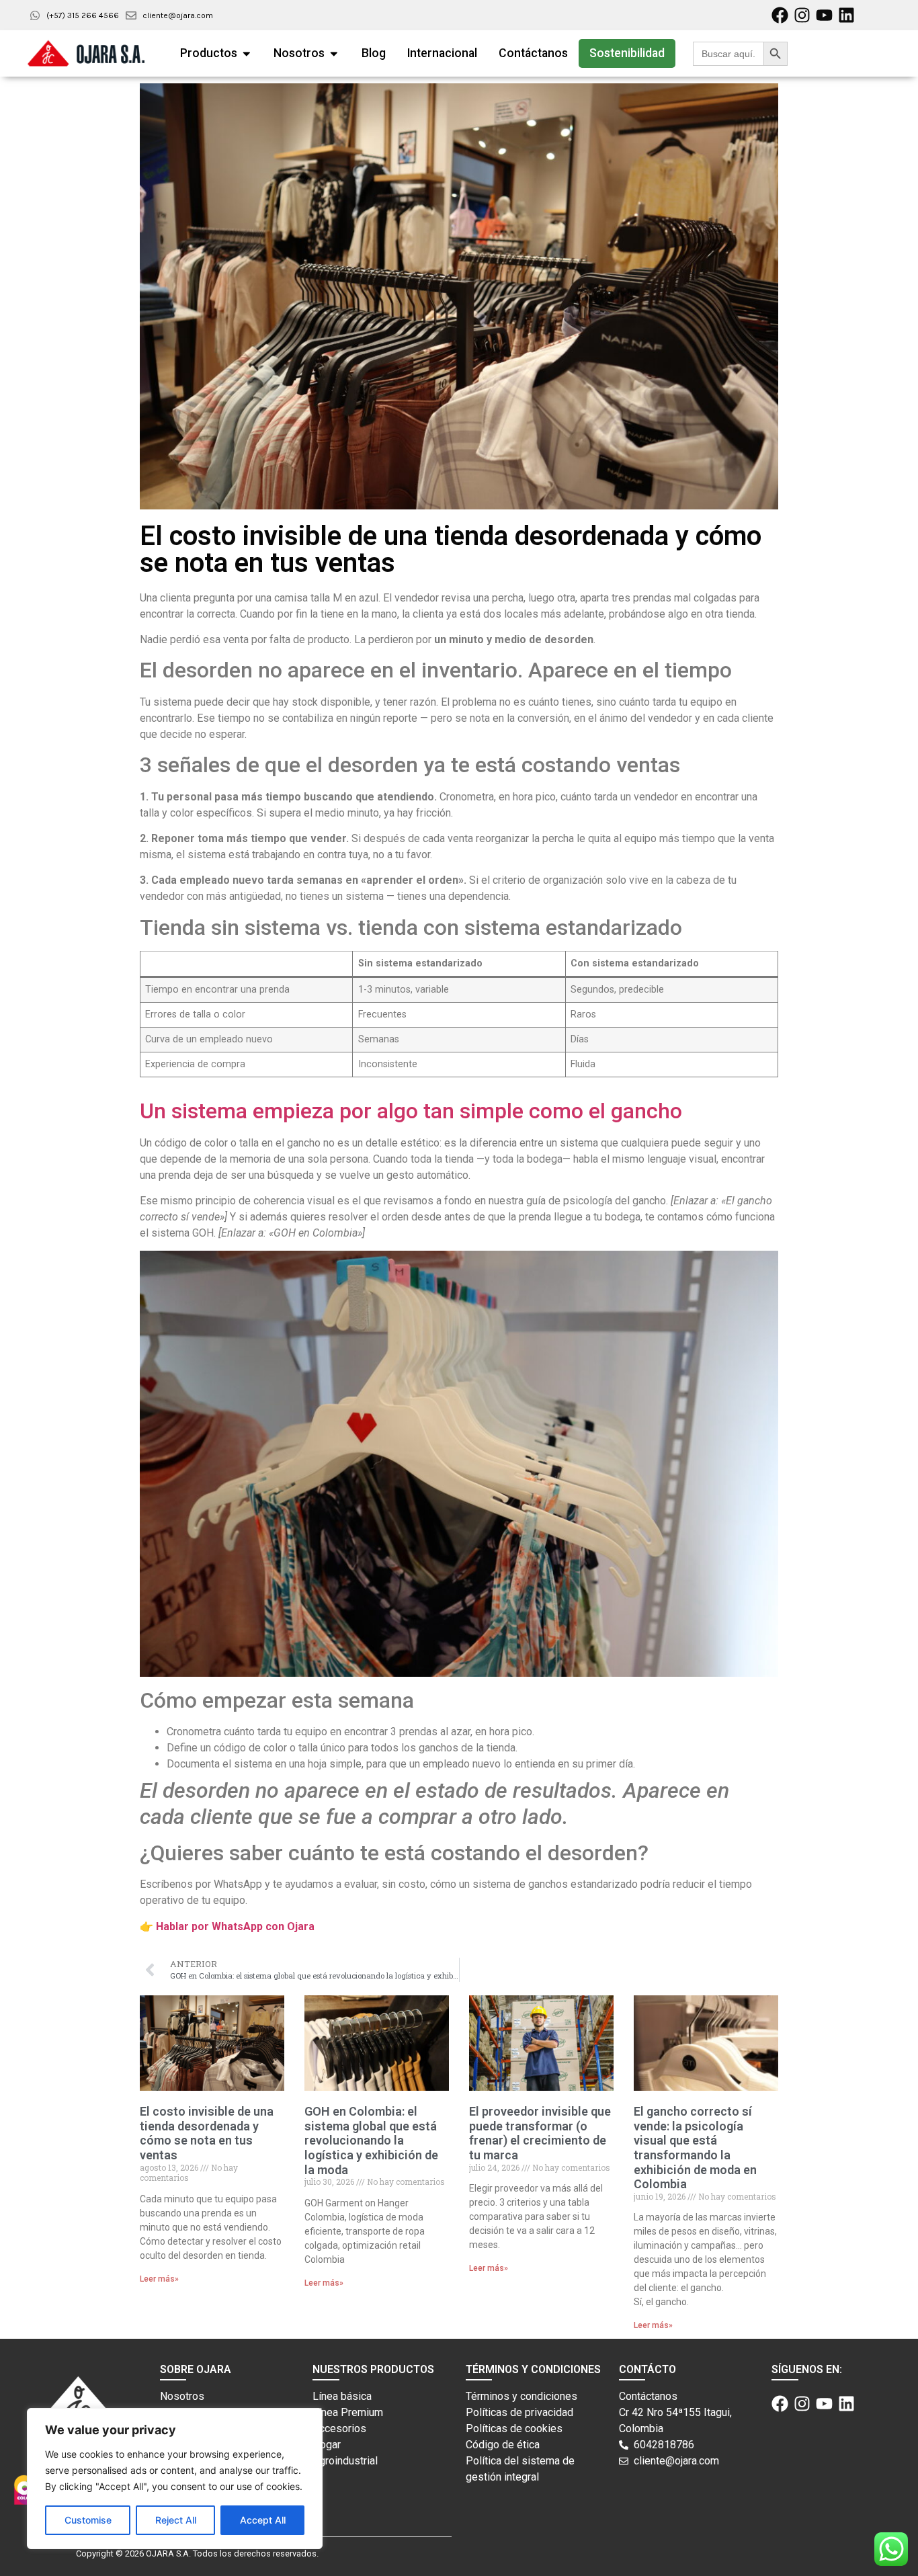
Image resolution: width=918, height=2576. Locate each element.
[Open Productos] (247, 53)
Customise (88, 2520)
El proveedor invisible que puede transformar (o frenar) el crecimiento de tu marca (540, 2133)
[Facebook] (780, 15)
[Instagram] (802, 15)
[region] (175, 2479)
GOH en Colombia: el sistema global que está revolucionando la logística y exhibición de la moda (371, 2140)
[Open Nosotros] (334, 53)
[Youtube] (824, 15)
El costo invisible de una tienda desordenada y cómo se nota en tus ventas (207, 2133)
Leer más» (159, 2279)
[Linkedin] (846, 15)
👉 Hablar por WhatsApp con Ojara (227, 1926)
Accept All (263, 2520)
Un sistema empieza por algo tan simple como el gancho (411, 1111)
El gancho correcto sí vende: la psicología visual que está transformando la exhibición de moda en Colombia (695, 2148)
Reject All (176, 2520)
